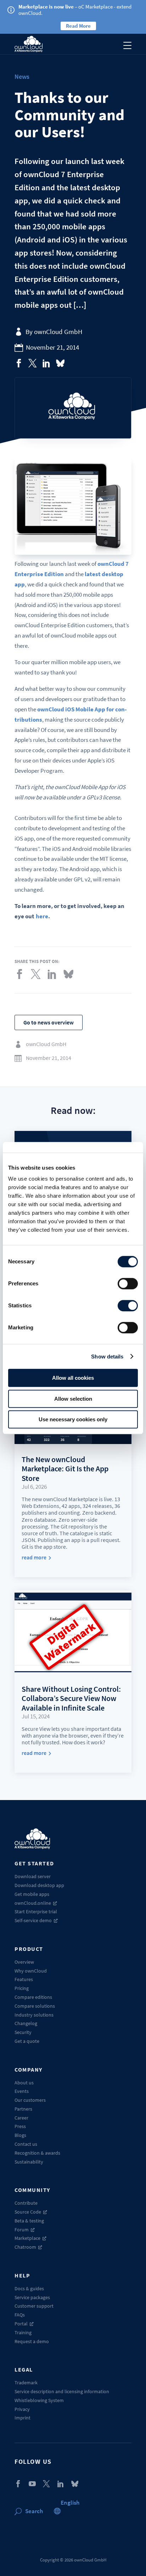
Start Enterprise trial (36, 1912)
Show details (107, 1357)
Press (20, 2126)
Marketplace (27, 2238)
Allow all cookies (73, 1378)
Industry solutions (34, 2015)
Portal (21, 2324)
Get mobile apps (32, 1894)
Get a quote (27, 2041)
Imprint (23, 2418)
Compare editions (33, 1997)
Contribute (26, 2203)
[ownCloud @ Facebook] (18, 2484)
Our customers (30, 2100)
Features (24, 1979)
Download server (33, 1876)
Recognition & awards (37, 2153)
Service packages (32, 2297)
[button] (70, 2503)
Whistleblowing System (39, 2400)
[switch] (128, 1284)
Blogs (20, 2135)
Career (21, 2118)
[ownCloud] (29, 44)
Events (22, 2091)
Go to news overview (49, 1022)
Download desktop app (39, 1885)
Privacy (22, 2409)
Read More (78, 26)
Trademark (26, 2383)
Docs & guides (29, 2288)
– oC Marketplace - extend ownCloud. (75, 10)
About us (24, 2083)
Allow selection (73, 1399)
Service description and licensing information (62, 2391)
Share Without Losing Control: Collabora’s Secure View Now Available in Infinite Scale (71, 1698)
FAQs (20, 2315)
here (42, 916)
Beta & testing (29, 2221)
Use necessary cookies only (73, 1419)
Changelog (26, 2023)
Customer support (34, 2306)
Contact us (26, 2144)
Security (23, 2032)
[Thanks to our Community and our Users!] (19, 363)
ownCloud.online (33, 1903)
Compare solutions (35, 2006)
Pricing (22, 1988)
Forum (22, 2230)
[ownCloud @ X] (46, 2484)
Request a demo (32, 2341)
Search (34, 2511)
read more (34, 1557)
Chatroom (25, 2247)
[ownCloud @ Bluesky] (60, 363)
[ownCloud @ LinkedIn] (61, 2484)
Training (23, 2332)
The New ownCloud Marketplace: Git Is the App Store (65, 1469)
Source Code (28, 2212)
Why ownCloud (31, 1971)
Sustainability (29, 2162)
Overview (24, 1962)
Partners (23, 2109)
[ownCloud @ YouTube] (32, 2484)
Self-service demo (33, 1920)
